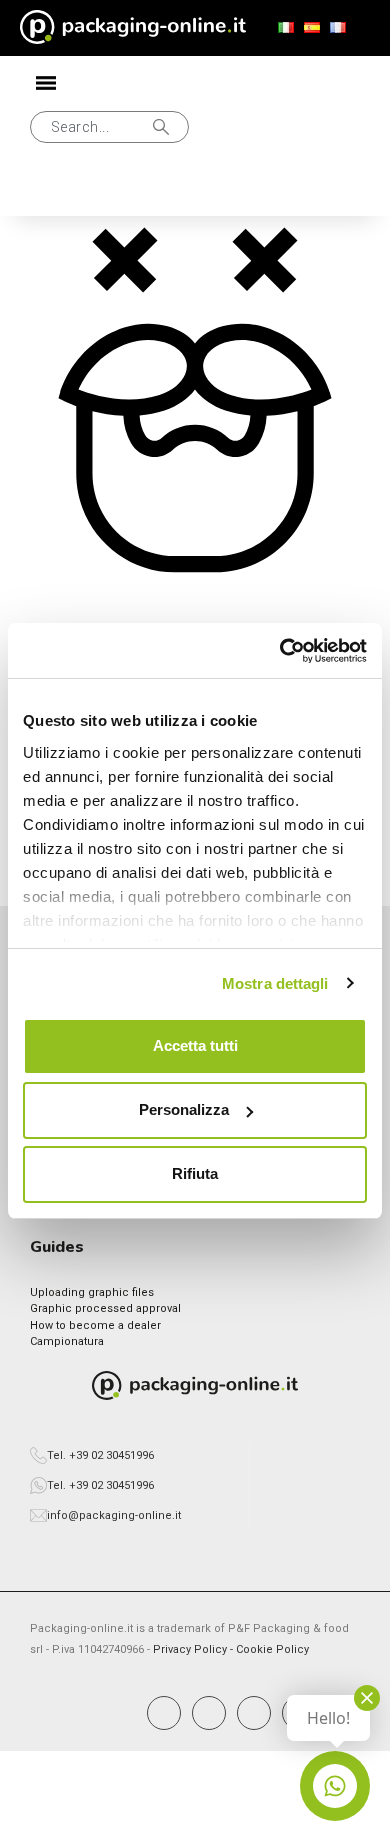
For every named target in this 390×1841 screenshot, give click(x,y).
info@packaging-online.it (114, 1515)
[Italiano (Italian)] (286, 28)
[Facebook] (164, 1713)
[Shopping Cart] (115, 190)
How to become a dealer (95, 1325)
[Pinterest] (254, 1713)
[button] (109, 127)
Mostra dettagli (275, 983)
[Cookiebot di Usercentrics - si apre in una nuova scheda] (280, 651)
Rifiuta (195, 1173)
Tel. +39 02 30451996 (100, 1455)
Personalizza (184, 1109)
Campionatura (67, 1341)
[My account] (50, 190)
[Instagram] (209, 1713)
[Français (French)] (338, 28)
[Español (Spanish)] (312, 28)
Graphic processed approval (105, 1308)
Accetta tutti (195, 1045)
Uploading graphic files (92, 1292)
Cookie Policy (272, 1649)
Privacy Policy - (194, 1649)
